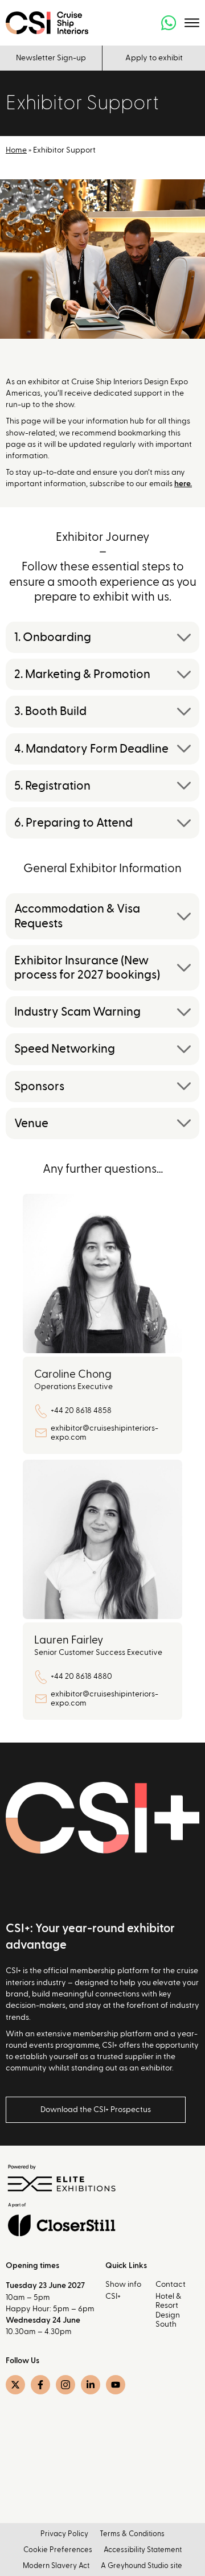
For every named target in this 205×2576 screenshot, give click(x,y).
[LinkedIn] (91, 2385)
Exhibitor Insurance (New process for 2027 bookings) (87, 968)
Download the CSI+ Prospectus (96, 2110)
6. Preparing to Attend (73, 823)
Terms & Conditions (132, 2534)
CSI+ (113, 2296)
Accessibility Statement (143, 2550)
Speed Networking (65, 1049)
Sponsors (39, 1086)
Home (16, 150)
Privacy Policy (64, 2534)
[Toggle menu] (192, 23)
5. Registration (52, 786)
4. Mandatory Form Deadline (91, 749)
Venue (31, 1123)
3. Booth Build (50, 711)
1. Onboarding (53, 637)
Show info (123, 2285)
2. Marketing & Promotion (82, 674)
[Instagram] (65, 2385)
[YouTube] (116, 2385)
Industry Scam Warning (77, 1012)
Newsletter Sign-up (51, 58)
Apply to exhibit (154, 58)
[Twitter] (15, 2385)
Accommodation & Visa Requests (77, 916)
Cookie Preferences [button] (58, 2550)
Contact (171, 2285)
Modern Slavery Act (56, 2566)
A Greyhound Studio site (142, 2566)
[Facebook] (40, 2385)
